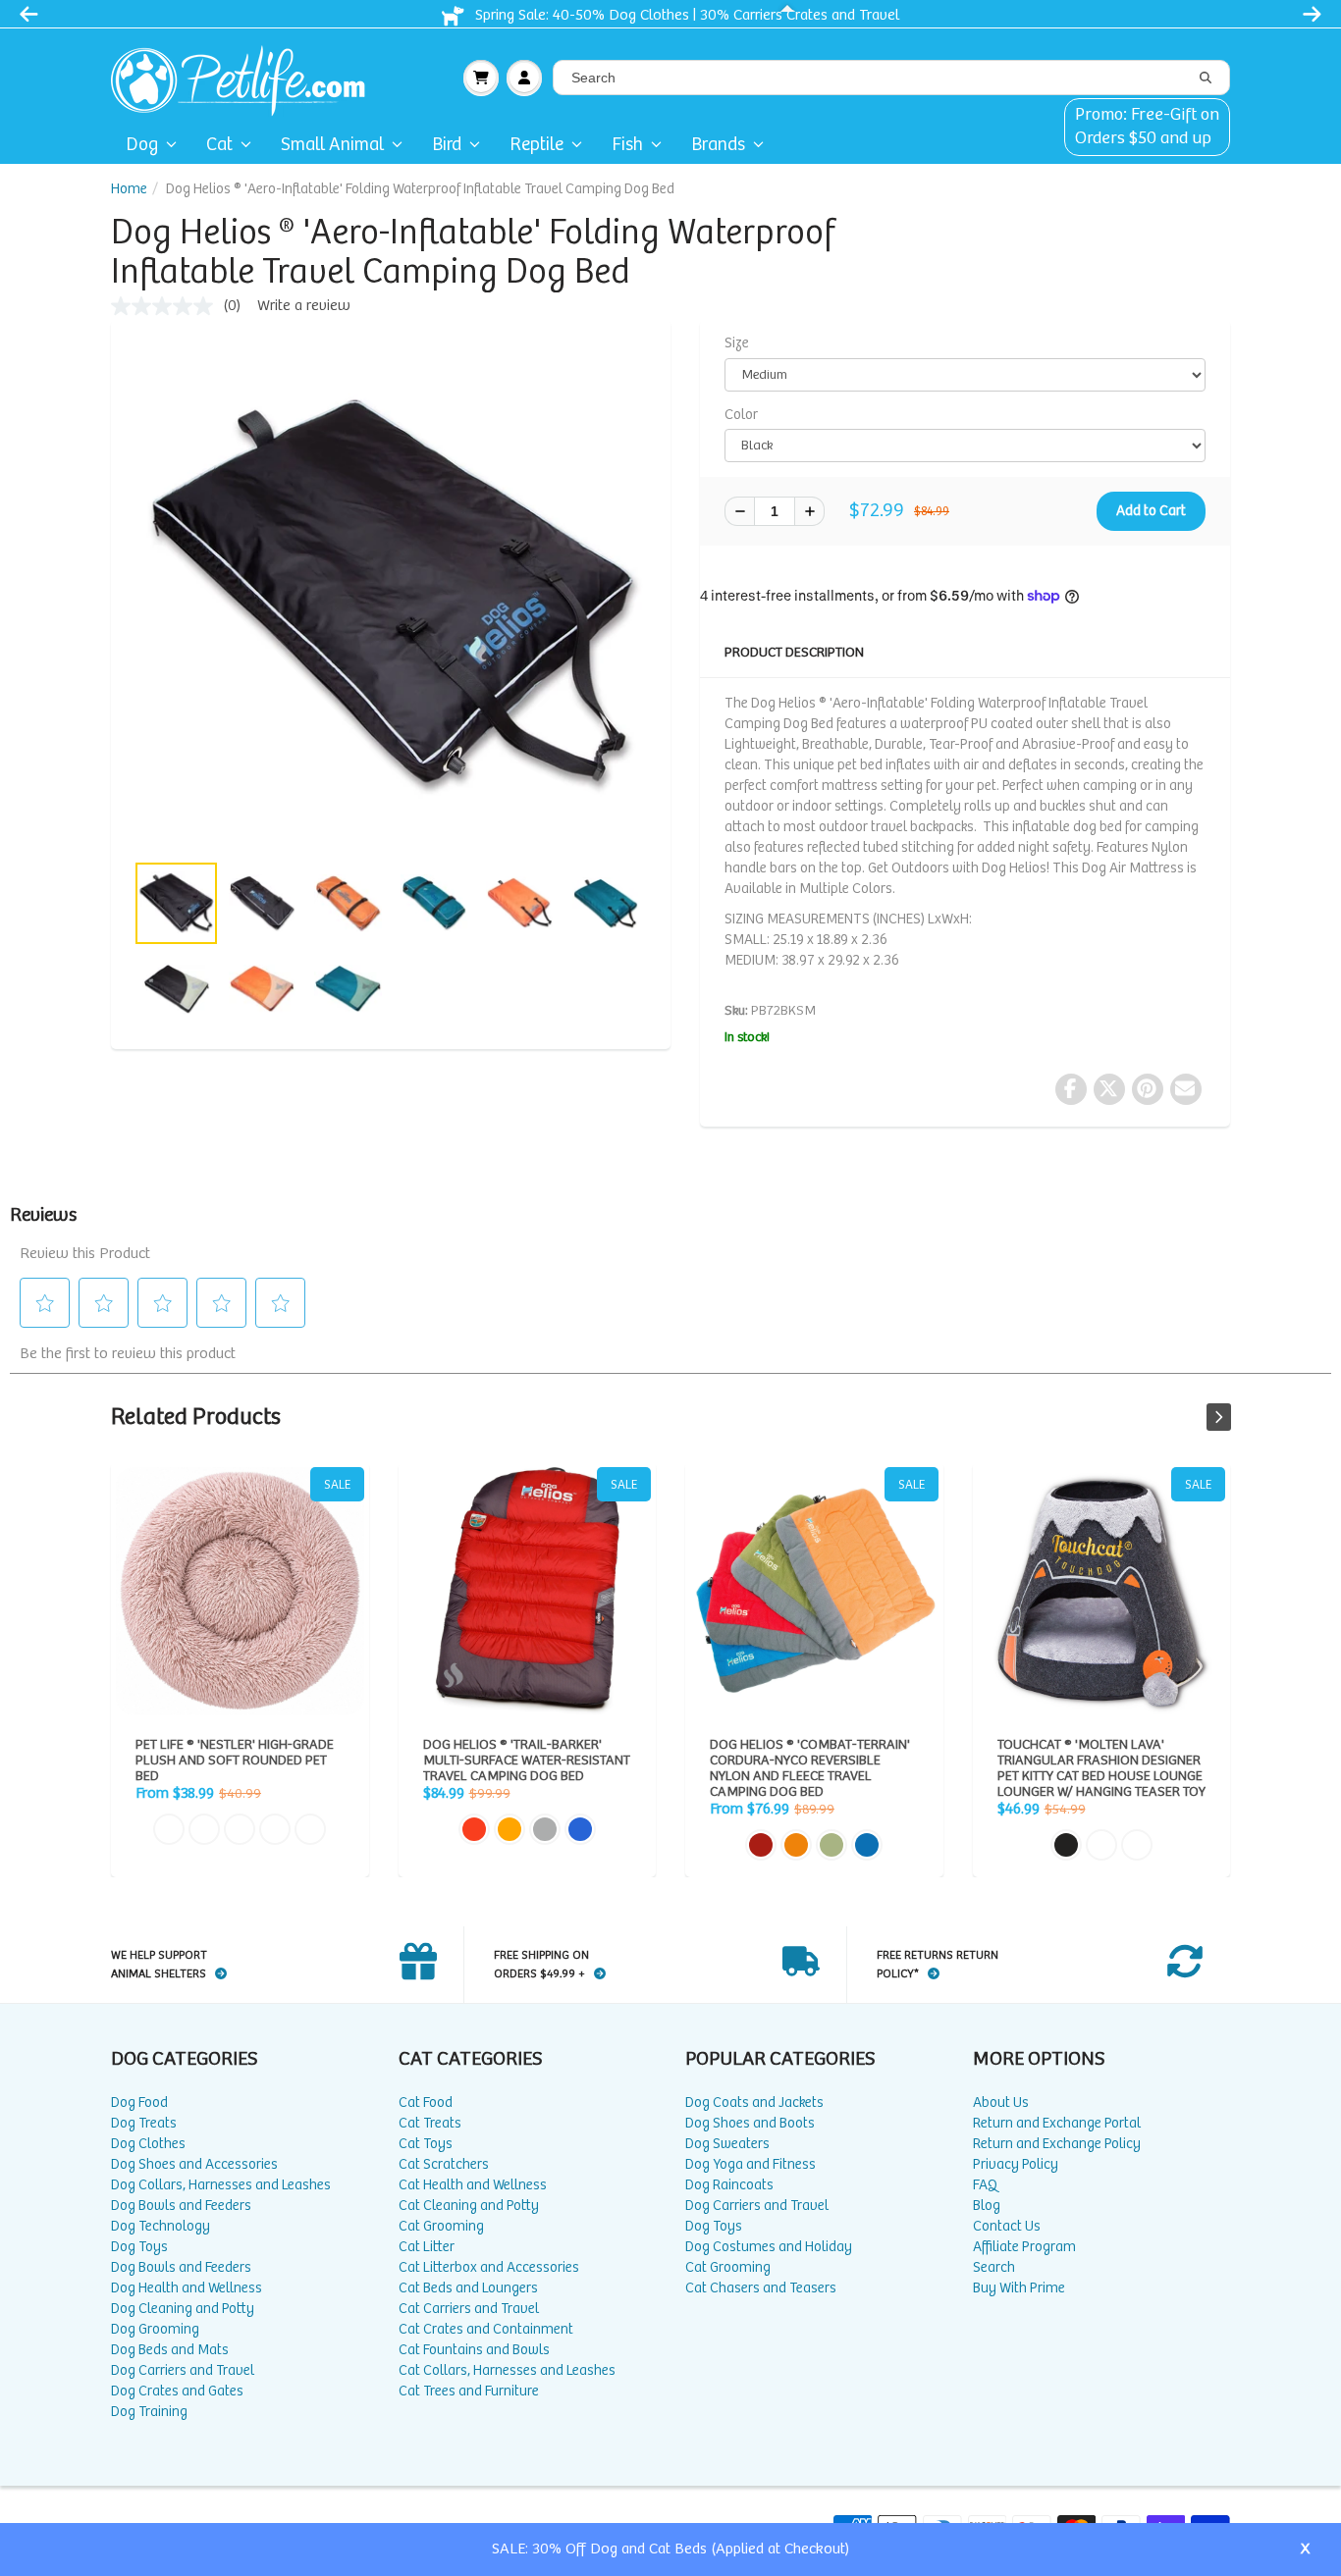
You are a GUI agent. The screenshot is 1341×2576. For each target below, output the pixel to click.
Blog (987, 2206)
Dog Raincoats (729, 2185)
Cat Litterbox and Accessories (489, 2267)
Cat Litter (427, 2247)
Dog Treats (144, 2123)
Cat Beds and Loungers (468, 2288)
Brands (718, 145)
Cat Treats (430, 2123)
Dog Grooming (155, 2329)
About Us (1001, 2103)
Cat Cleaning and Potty (469, 2206)
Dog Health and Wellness (187, 2288)
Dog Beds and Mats (170, 2350)
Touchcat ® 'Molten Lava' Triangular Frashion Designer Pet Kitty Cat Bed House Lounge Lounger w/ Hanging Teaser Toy (1102, 1591)
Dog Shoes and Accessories (194, 2164)
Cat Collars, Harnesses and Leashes (507, 2370)
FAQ (985, 2185)
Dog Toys (139, 2247)
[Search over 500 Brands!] (1206, 79)
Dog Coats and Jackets (754, 2103)
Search (994, 2267)
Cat (219, 145)
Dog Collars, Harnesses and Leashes (221, 2185)
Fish (627, 145)
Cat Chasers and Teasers (761, 2288)
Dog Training (149, 2412)
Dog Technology (161, 2226)
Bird (447, 145)
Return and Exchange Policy (1057, 2144)
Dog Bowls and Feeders (181, 2206)
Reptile (536, 145)
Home (129, 189)
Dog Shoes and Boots (750, 2123)
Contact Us (1007, 2226)
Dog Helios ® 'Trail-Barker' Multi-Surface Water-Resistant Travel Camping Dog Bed (528, 1591)
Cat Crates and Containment (486, 2329)
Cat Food (426, 2103)
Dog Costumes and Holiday (769, 2247)
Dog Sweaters (727, 2144)
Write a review (304, 306)
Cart (481, 78)
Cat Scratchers (444, 2164)
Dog (142, 145)
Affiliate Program (1024, 2247)
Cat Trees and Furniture (469, 2391)
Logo (246, 78)
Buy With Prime (1019, 2288)
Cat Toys (426, 2144)
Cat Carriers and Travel (469, 2309)
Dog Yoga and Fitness (751, 2164)
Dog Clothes (148, 2144)
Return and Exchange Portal (1057, 2123)
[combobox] (891, 78)
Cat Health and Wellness (473, 2185)
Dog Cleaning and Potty (183, 2309)
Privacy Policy (1016, 2164)
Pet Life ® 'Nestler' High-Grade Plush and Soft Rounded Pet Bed (240, 1591)
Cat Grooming (441, 2226)
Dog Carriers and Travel (183, 2370)
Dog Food (139, 2103)
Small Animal (332, 145)
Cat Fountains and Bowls (474, 2350)
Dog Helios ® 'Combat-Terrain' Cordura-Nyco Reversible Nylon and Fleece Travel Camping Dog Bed (814, 1591)
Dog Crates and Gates (177, 2391)
